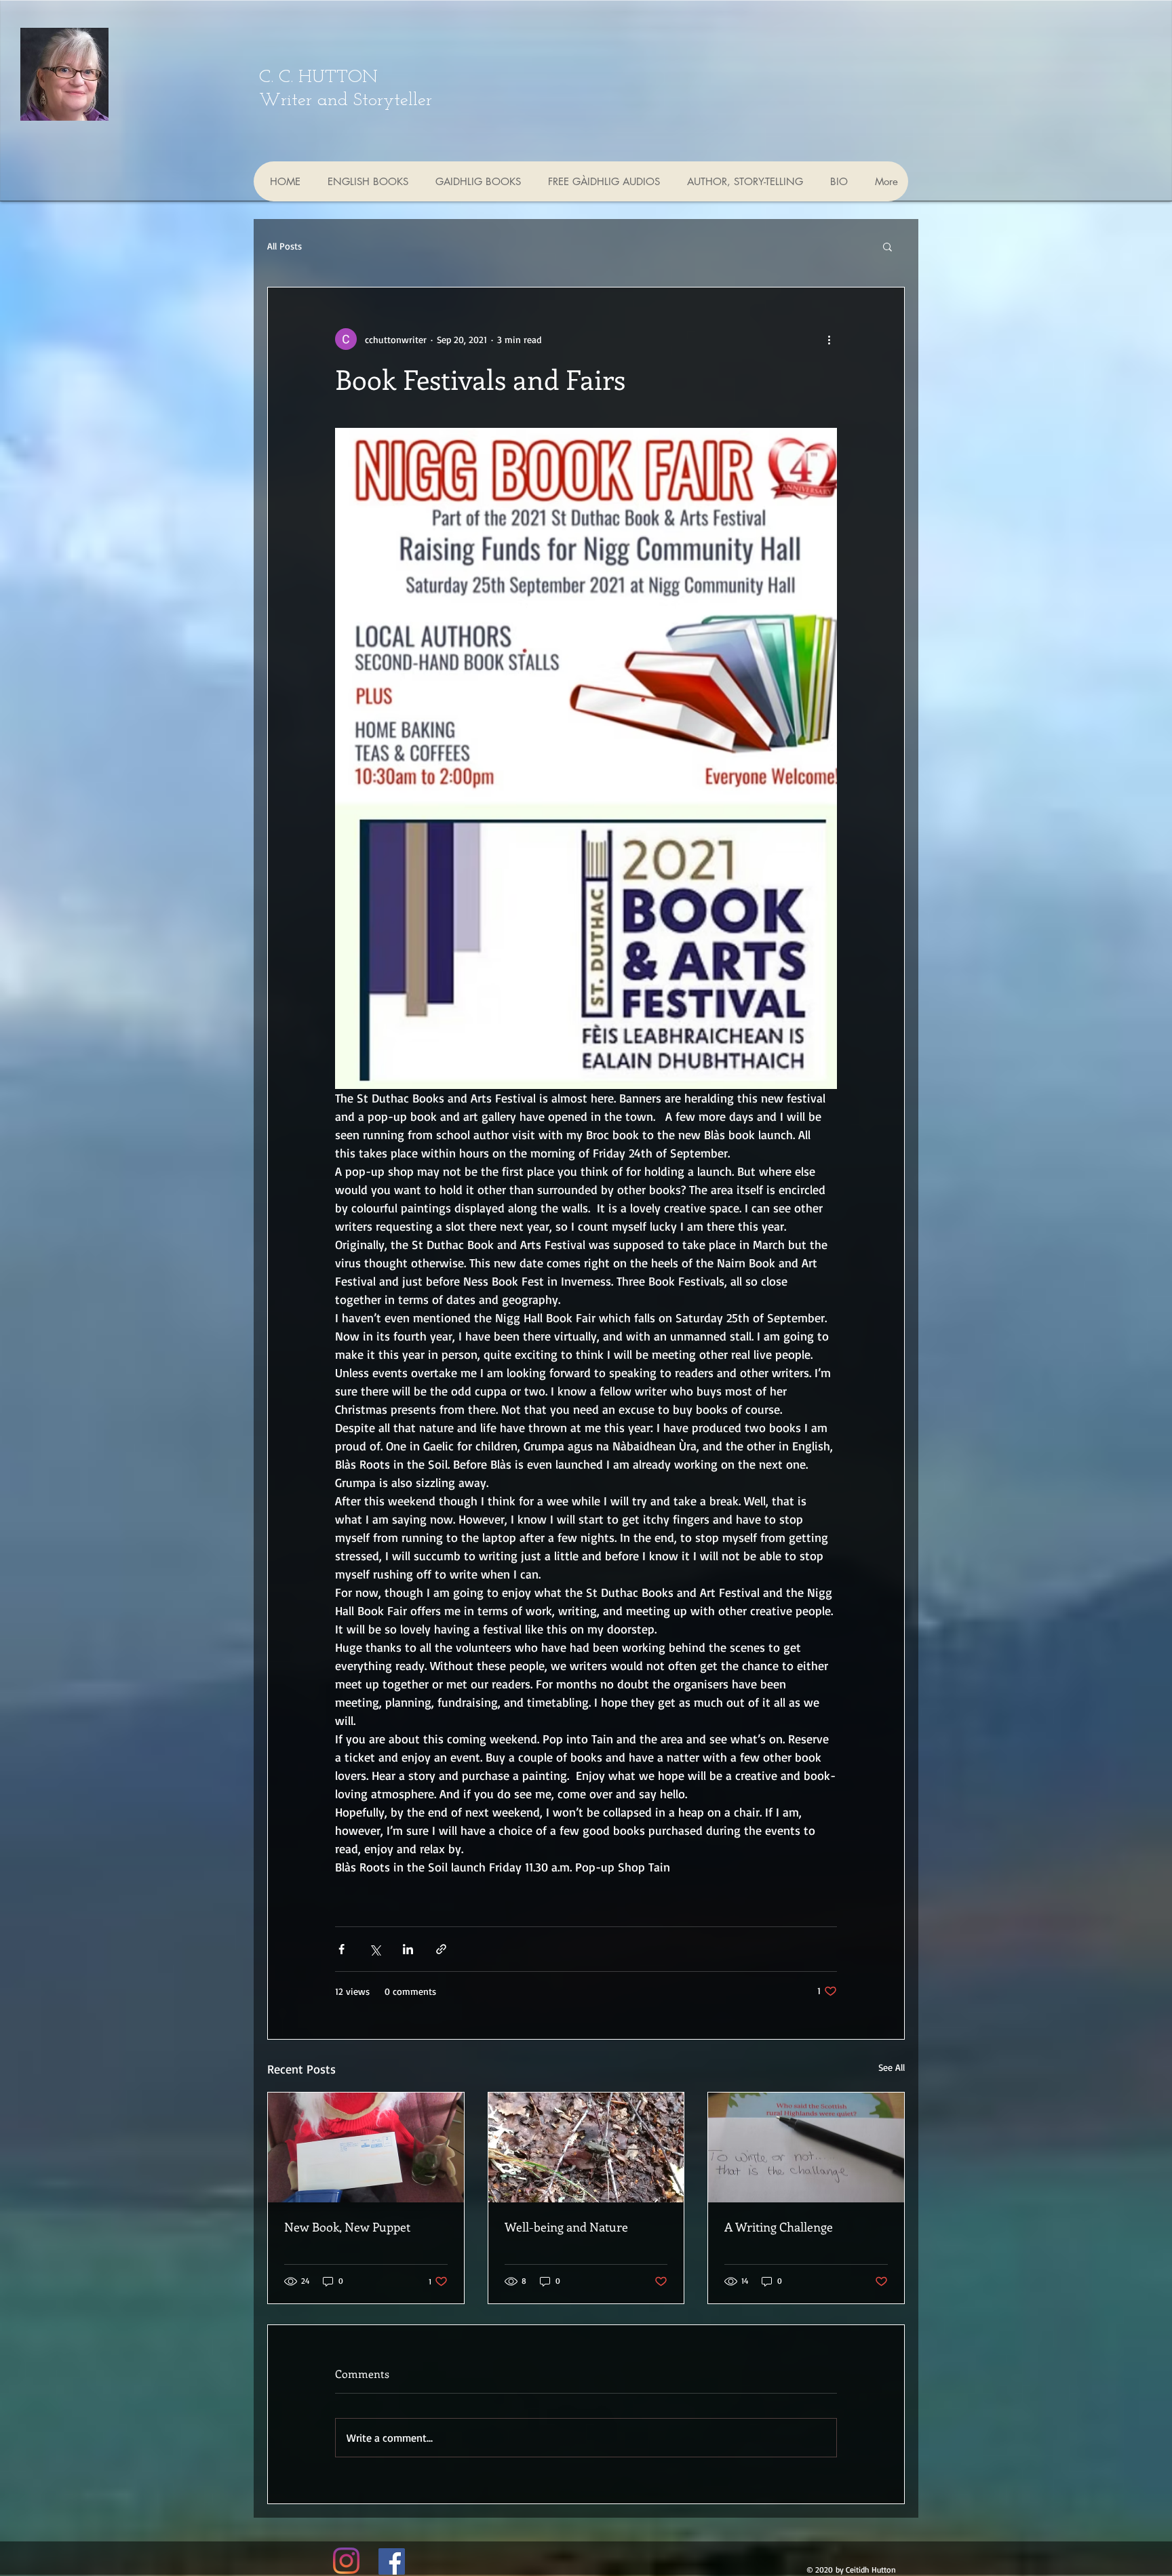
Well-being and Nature (566, 2227)
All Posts (285, 246)
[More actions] (829, 339)
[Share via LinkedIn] (408, 1949)
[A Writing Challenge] (806, 2147)
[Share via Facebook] (341, 1949)
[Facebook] (392, 2561)
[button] (887, 246)
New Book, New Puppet (347, 2227)
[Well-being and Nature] (586, 2147)
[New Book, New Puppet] (366, 2147)
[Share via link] (441, 1949)
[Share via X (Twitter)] (375, 1949)
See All (892, 2067)
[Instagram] (346, 2561)
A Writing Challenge (779, 2227)
